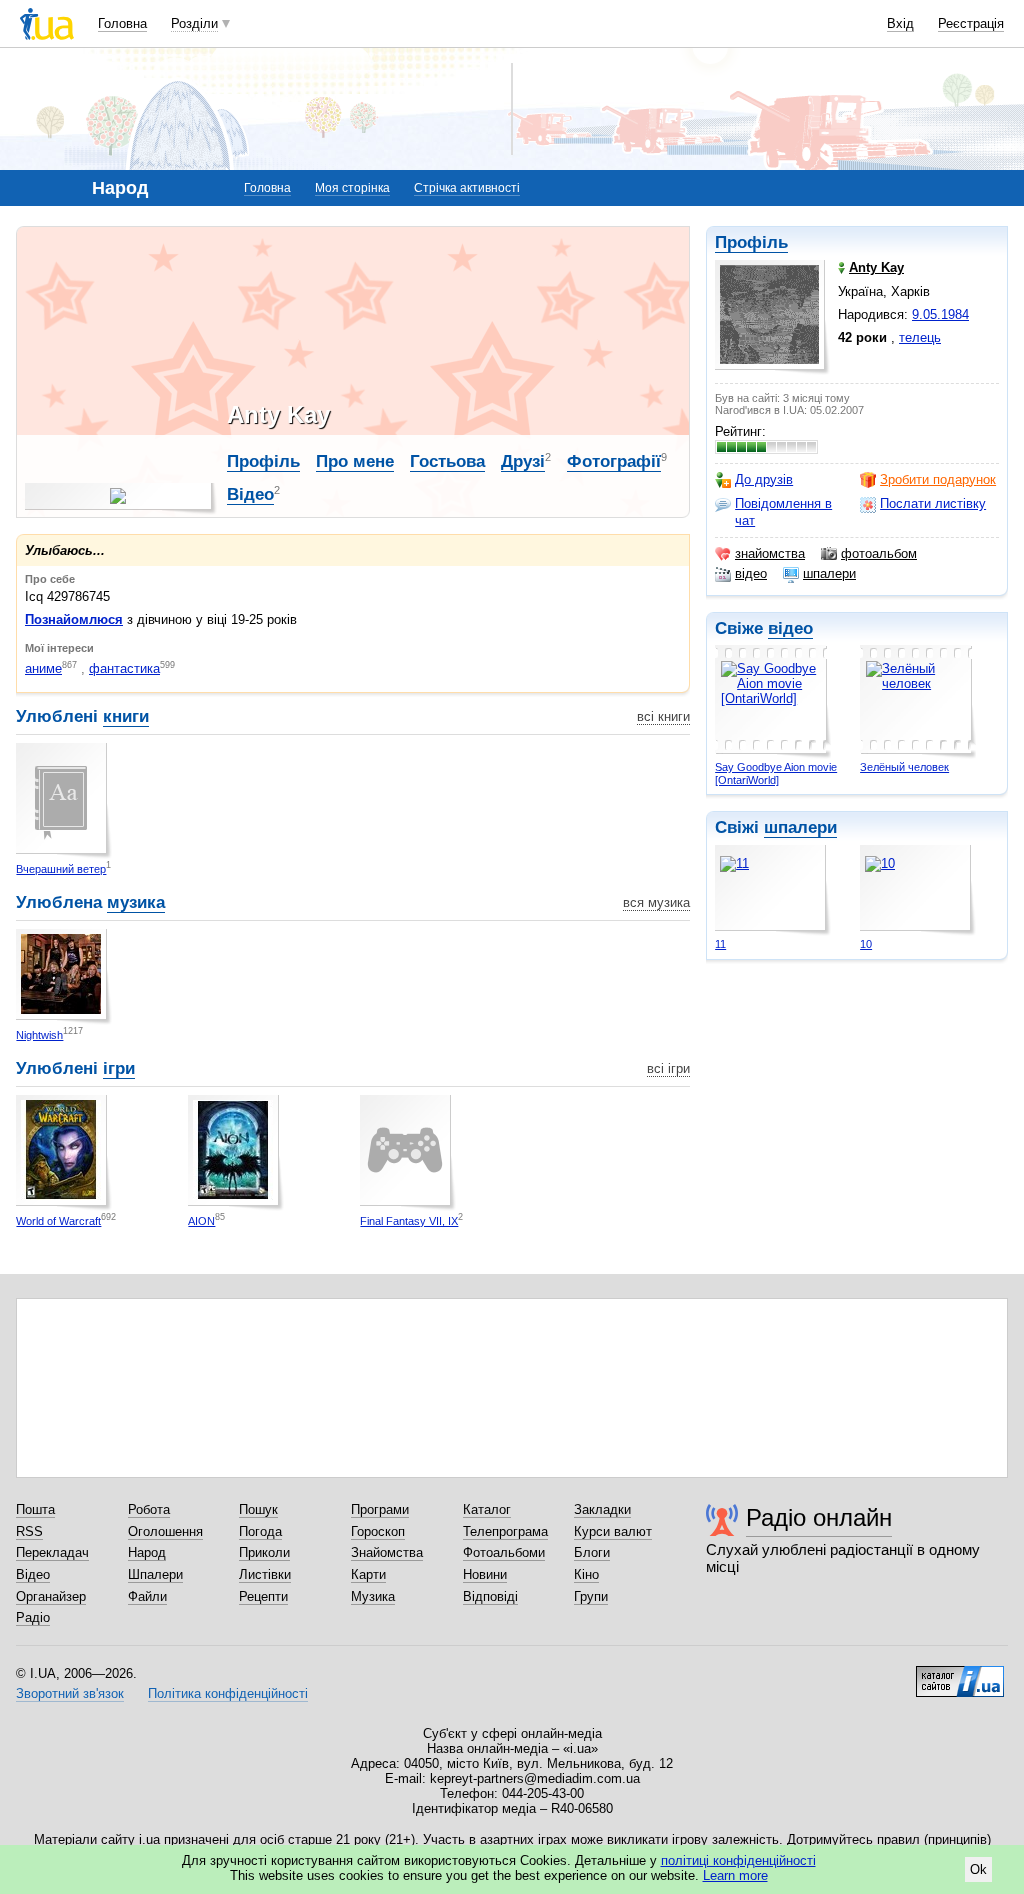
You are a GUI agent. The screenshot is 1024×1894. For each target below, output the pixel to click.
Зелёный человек (904, 767)
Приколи (264, 1552)
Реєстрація (971, 23)
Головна (122, 23)
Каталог (487, 1509)
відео (751, 573)
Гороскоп (378, 1531)
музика (136, 902)
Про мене (355, 461)
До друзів (764, 479)
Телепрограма (505, 1531)
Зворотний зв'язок (70, 1693)
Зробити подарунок (938, 479)
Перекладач (52, 1552)
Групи (591, 1596)
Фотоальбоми (504, 1552)
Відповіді (490, 1596)
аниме (43, 668)
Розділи (194, 23)
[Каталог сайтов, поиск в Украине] (960, 1674)
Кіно (586, 1574)
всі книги (663, 716)
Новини (485, 1574)
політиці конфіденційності (738, 1860)
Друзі (523, 461)
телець (920, 337)
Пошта (35, 1509)
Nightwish (39, 1035)
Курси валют (613, 1531)
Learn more (735, 1875)
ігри (119, 1068)
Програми (380, 1509)
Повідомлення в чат (783, 511)
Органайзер (51, 1596)
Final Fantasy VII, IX (409, 1221)
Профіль (751, 242)
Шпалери (155, 1574)
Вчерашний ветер (61, 869)
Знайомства (387, 1552)
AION (201, 1221)
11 (720, 944)
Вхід (900, 23)
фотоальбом (879, 553)
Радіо (33, 1617)
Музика (373, 1596)
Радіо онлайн (819, 1517)
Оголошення (165, 1531)
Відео (250, 494)
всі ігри (668, 1068)
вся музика (656, 902)
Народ (147, 1552)
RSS (29, 1531)
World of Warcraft (58, 1221)
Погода (260, 1531)
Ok (978, 1869)
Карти (368, 1574)
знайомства (770, 553)
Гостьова (447, 461)
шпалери (829, 573)
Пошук (258, 1509)
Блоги (592, 1552)
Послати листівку (933, 503)
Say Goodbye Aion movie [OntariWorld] (776, 773)
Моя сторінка (352, 188)
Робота (149, 1509)
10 (866, 944)
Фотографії (614, 461)
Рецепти (263, 1596)
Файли (147, 1596)
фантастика (124, 668)
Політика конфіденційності (228, 1693)
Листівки (265, 1574)
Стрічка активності (467, 188)
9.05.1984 (940, 314)
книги (126, 716)
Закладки (602, 1509)
